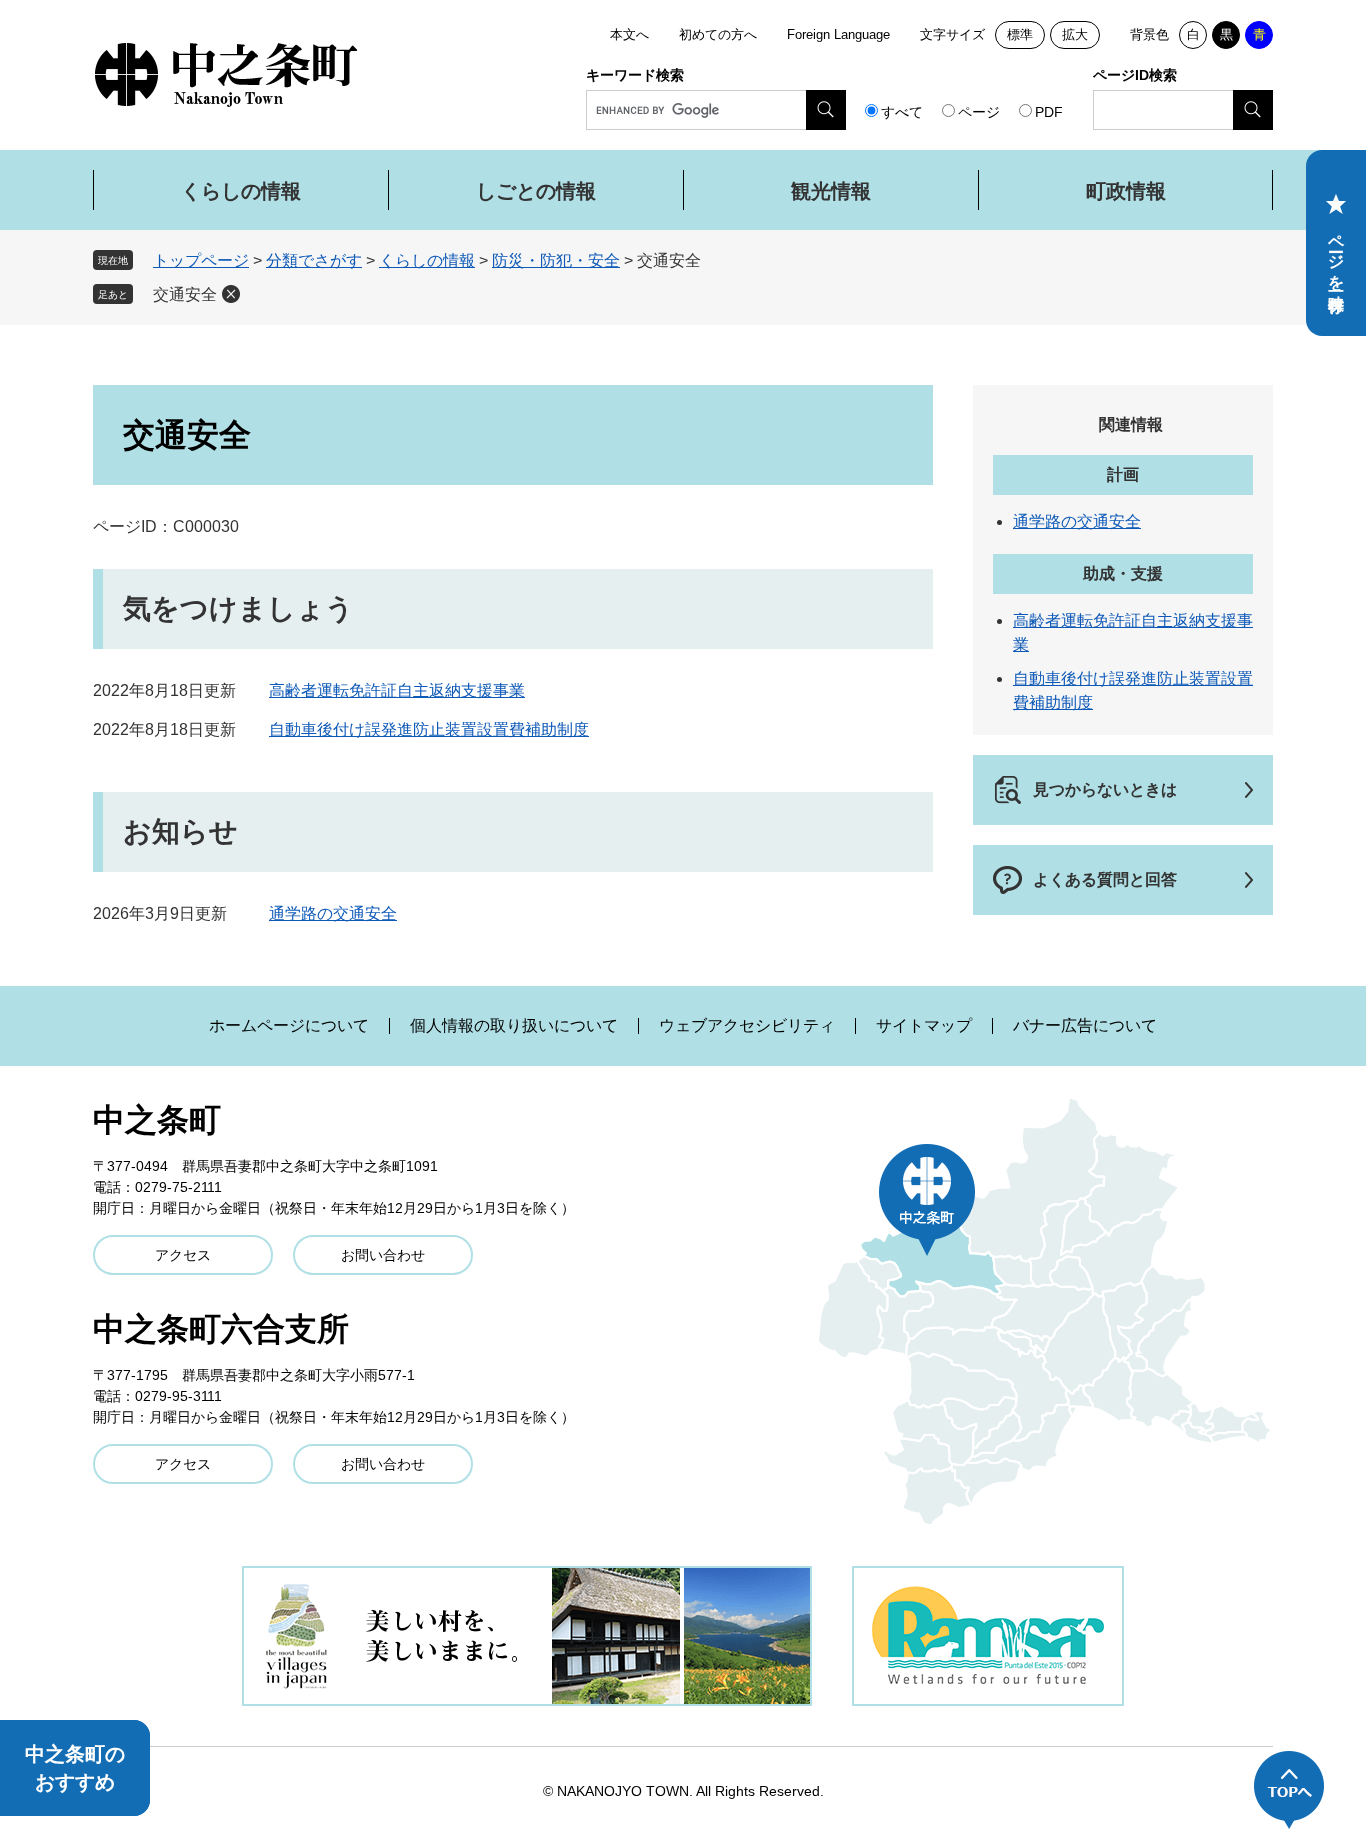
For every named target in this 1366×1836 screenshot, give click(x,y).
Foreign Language (838, 34)
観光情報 (831, 191)
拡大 (1075, 34)
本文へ (629, 34)
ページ (979, 112)
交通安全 (185, 294)
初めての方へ (718, 34)
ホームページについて (289, 1026)
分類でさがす (314, 260)
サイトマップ (924, 1026)
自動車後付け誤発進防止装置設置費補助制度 (429, 729)
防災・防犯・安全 (556, 260)
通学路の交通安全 (333, 913)
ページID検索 (1135, 75)
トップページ (201, 260)
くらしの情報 (241, 191)
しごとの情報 (536, 191)
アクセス (183, 1255)
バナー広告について (1085, 1026)
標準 (1020, 34)
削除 (231, 294)
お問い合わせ (383, 1255)
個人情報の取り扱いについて (514, 1026)
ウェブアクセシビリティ (747, 1026)
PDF (1049, 112)
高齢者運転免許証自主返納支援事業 (397, 690)
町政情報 (1126, 191)
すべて (902, 112)
